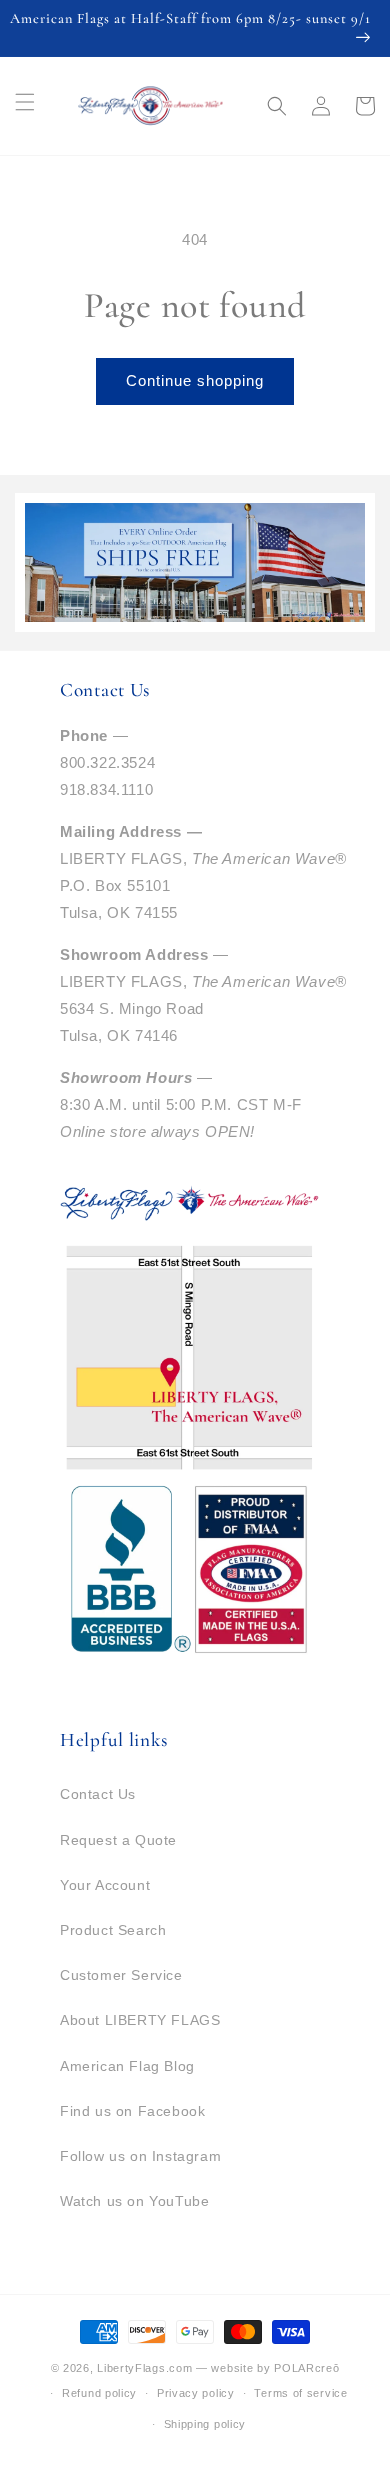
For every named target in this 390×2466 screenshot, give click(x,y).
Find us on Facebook (132, 2111)
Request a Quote (118, 1840)
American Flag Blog (127, 2066)
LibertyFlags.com (144, 2368)
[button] (277, 106)
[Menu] (25, 102)
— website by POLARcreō (267, 2368)
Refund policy (99, 2393)
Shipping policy (205, 2424)
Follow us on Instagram (140, 2156)
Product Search (113, 1930)
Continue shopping (195, 380)
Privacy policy (196, 2393)
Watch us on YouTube (134, 2201)
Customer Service (121, 1975)
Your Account (105, 1885)
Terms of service (300, 2393)
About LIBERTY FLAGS (140, 2020)
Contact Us (98, 1794)
